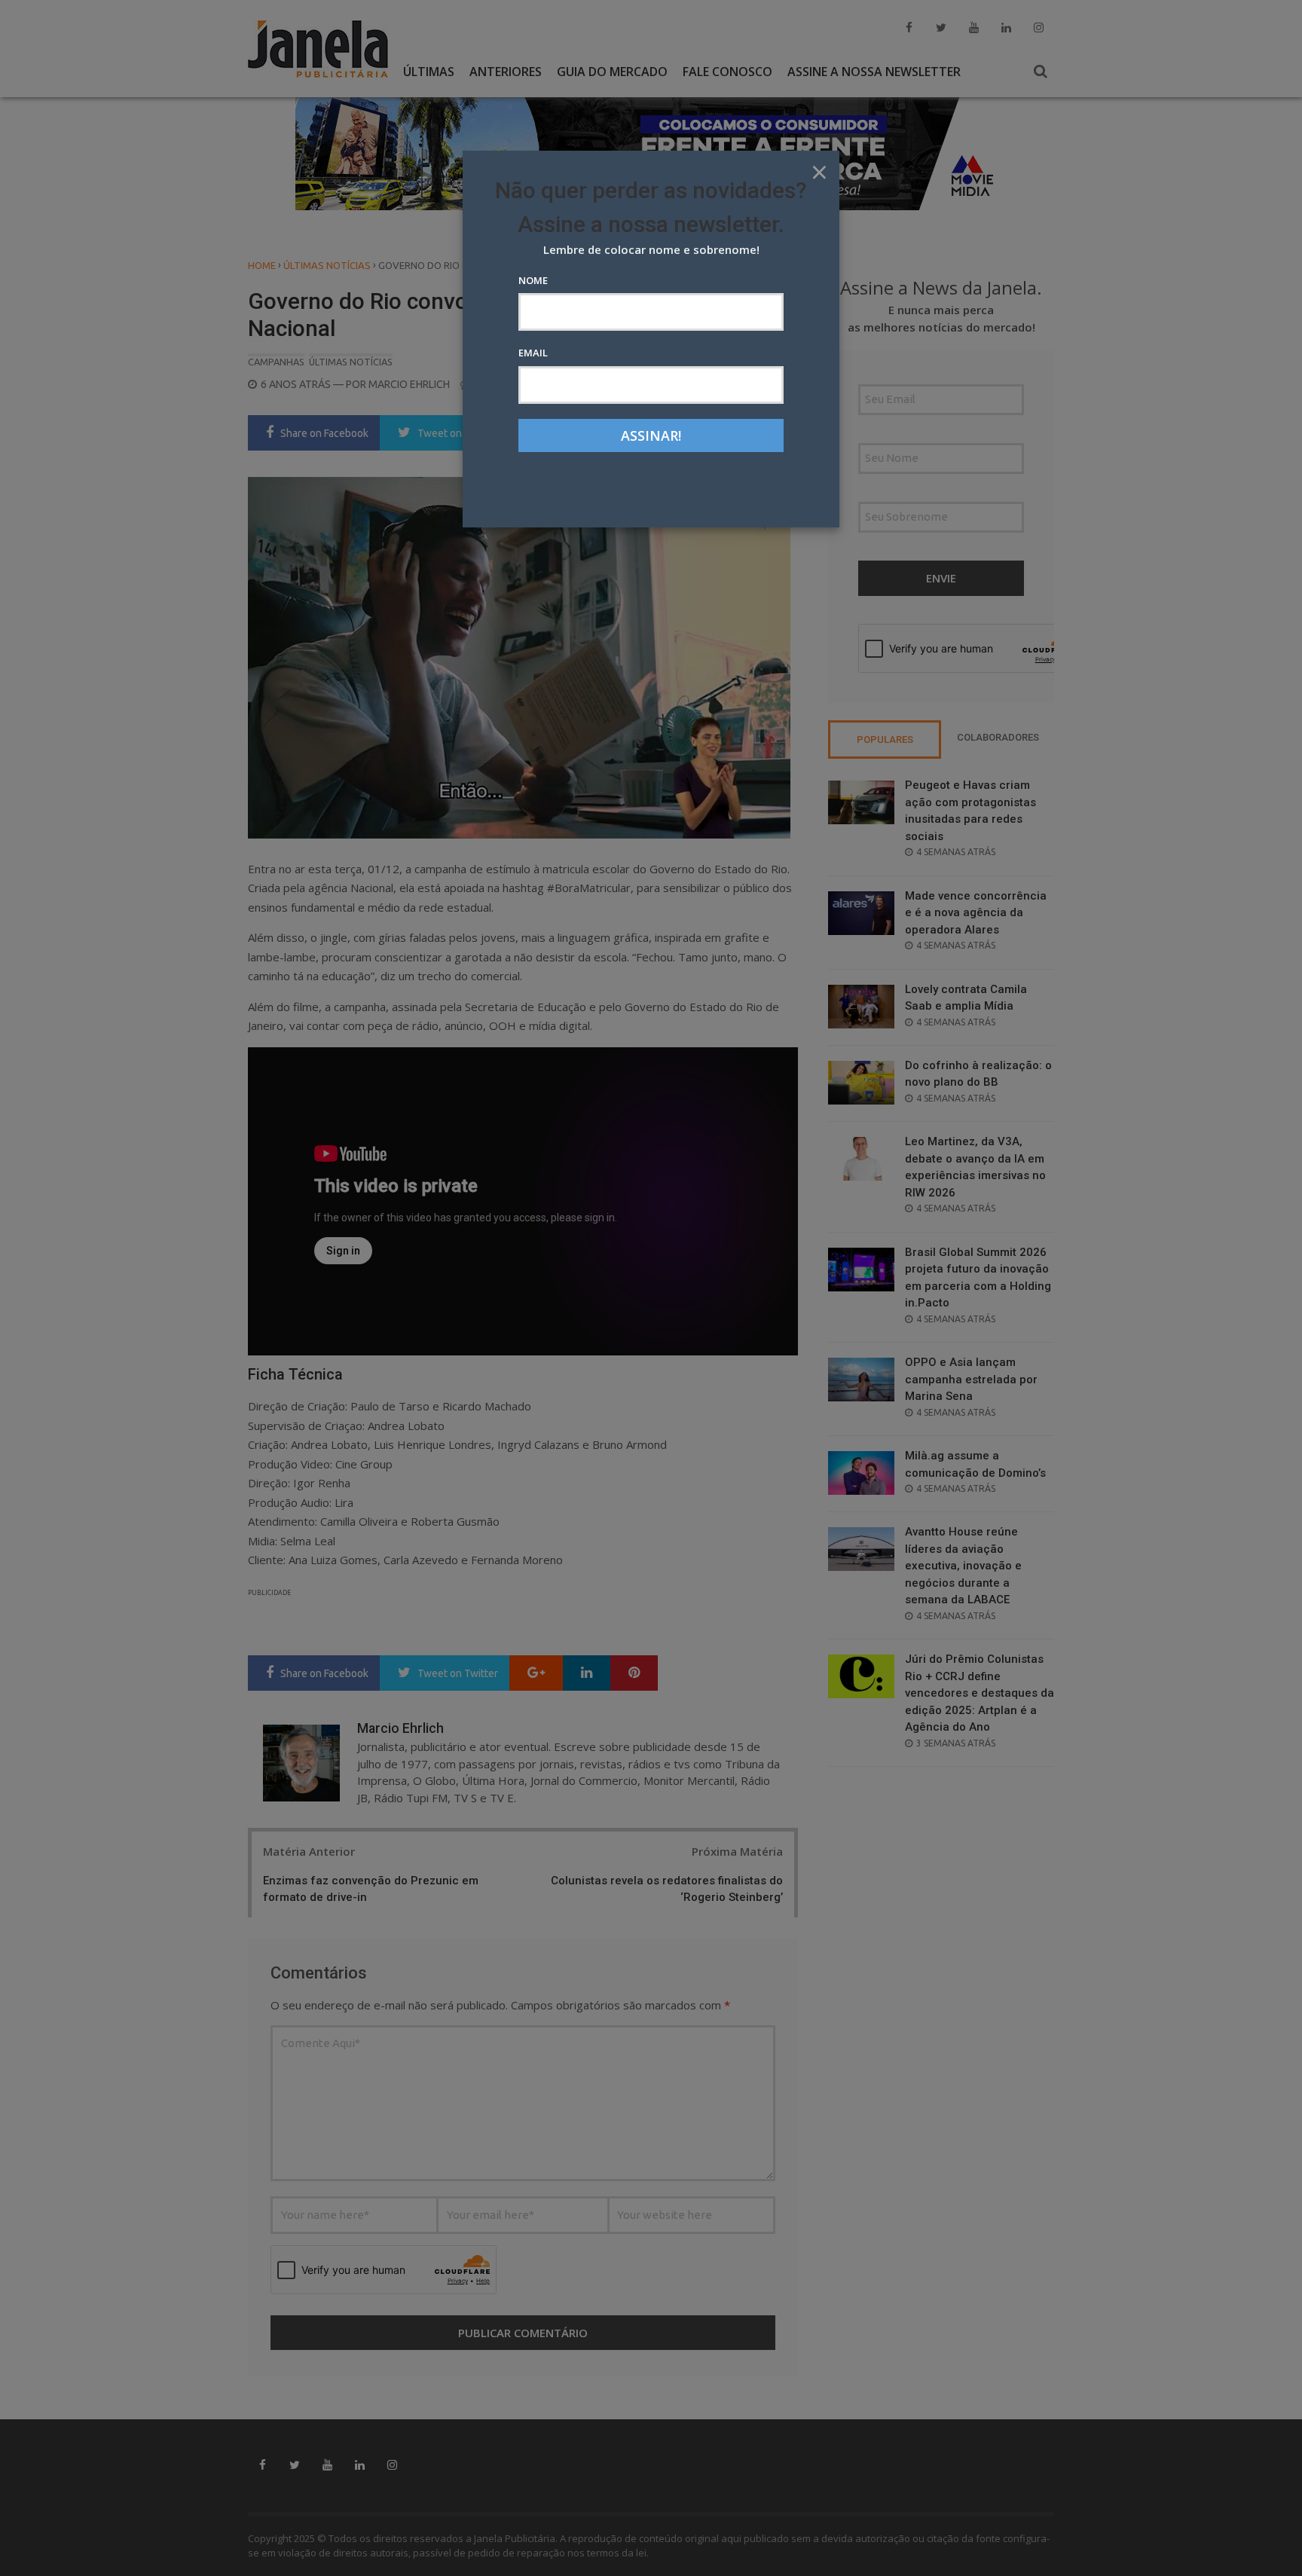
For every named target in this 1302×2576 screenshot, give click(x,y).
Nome (533, 280)
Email (533, 353)
